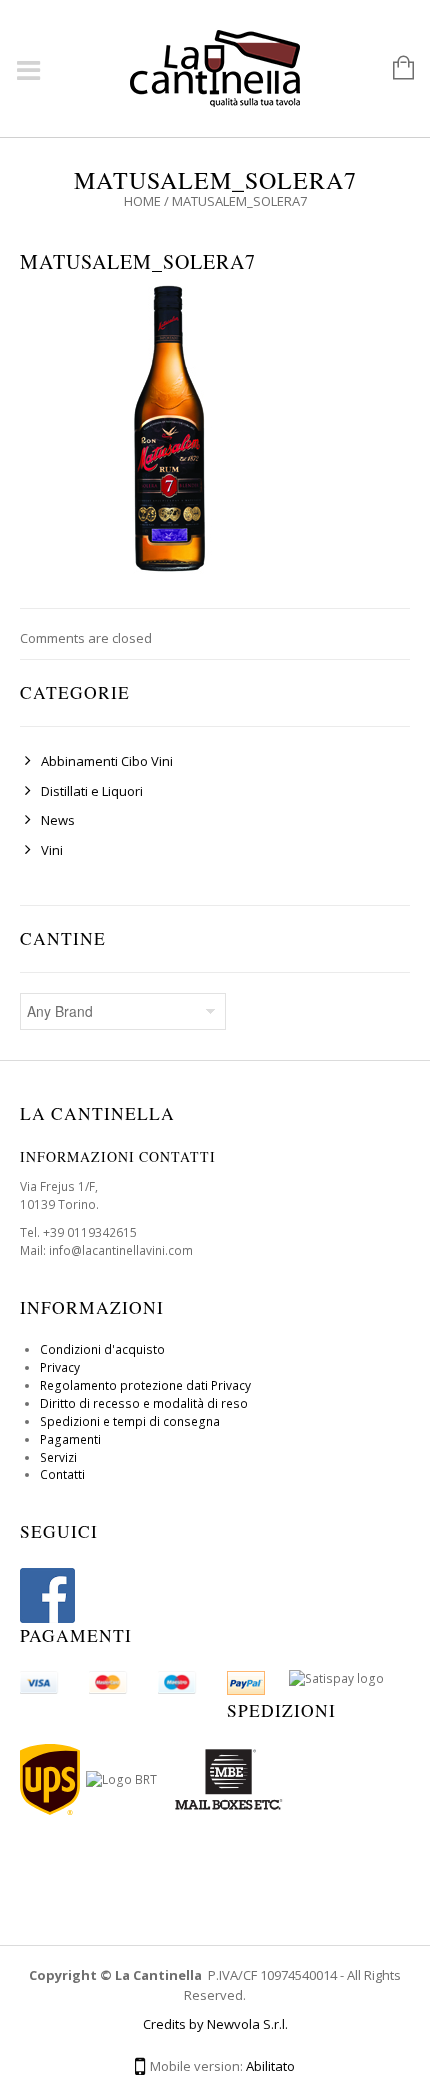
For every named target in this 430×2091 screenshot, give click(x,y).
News (58, 820)
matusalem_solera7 (138, 261)
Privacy (60, 1367)
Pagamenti (70, 1439)
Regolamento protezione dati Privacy (145, 1385)
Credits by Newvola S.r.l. (215, 2024)
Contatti (62, 1474)
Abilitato (270, 2066)
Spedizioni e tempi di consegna (130, 1421)
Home (142, 201)
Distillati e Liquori (92, 791)
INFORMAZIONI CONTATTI (118, 1156)
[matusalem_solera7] (170, 427)
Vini (52, 850)
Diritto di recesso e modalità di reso (144, 1403)
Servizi (58, 1457)
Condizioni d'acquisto (102, 1349)
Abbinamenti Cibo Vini (107, 761)
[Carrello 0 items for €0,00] (393, 69)
